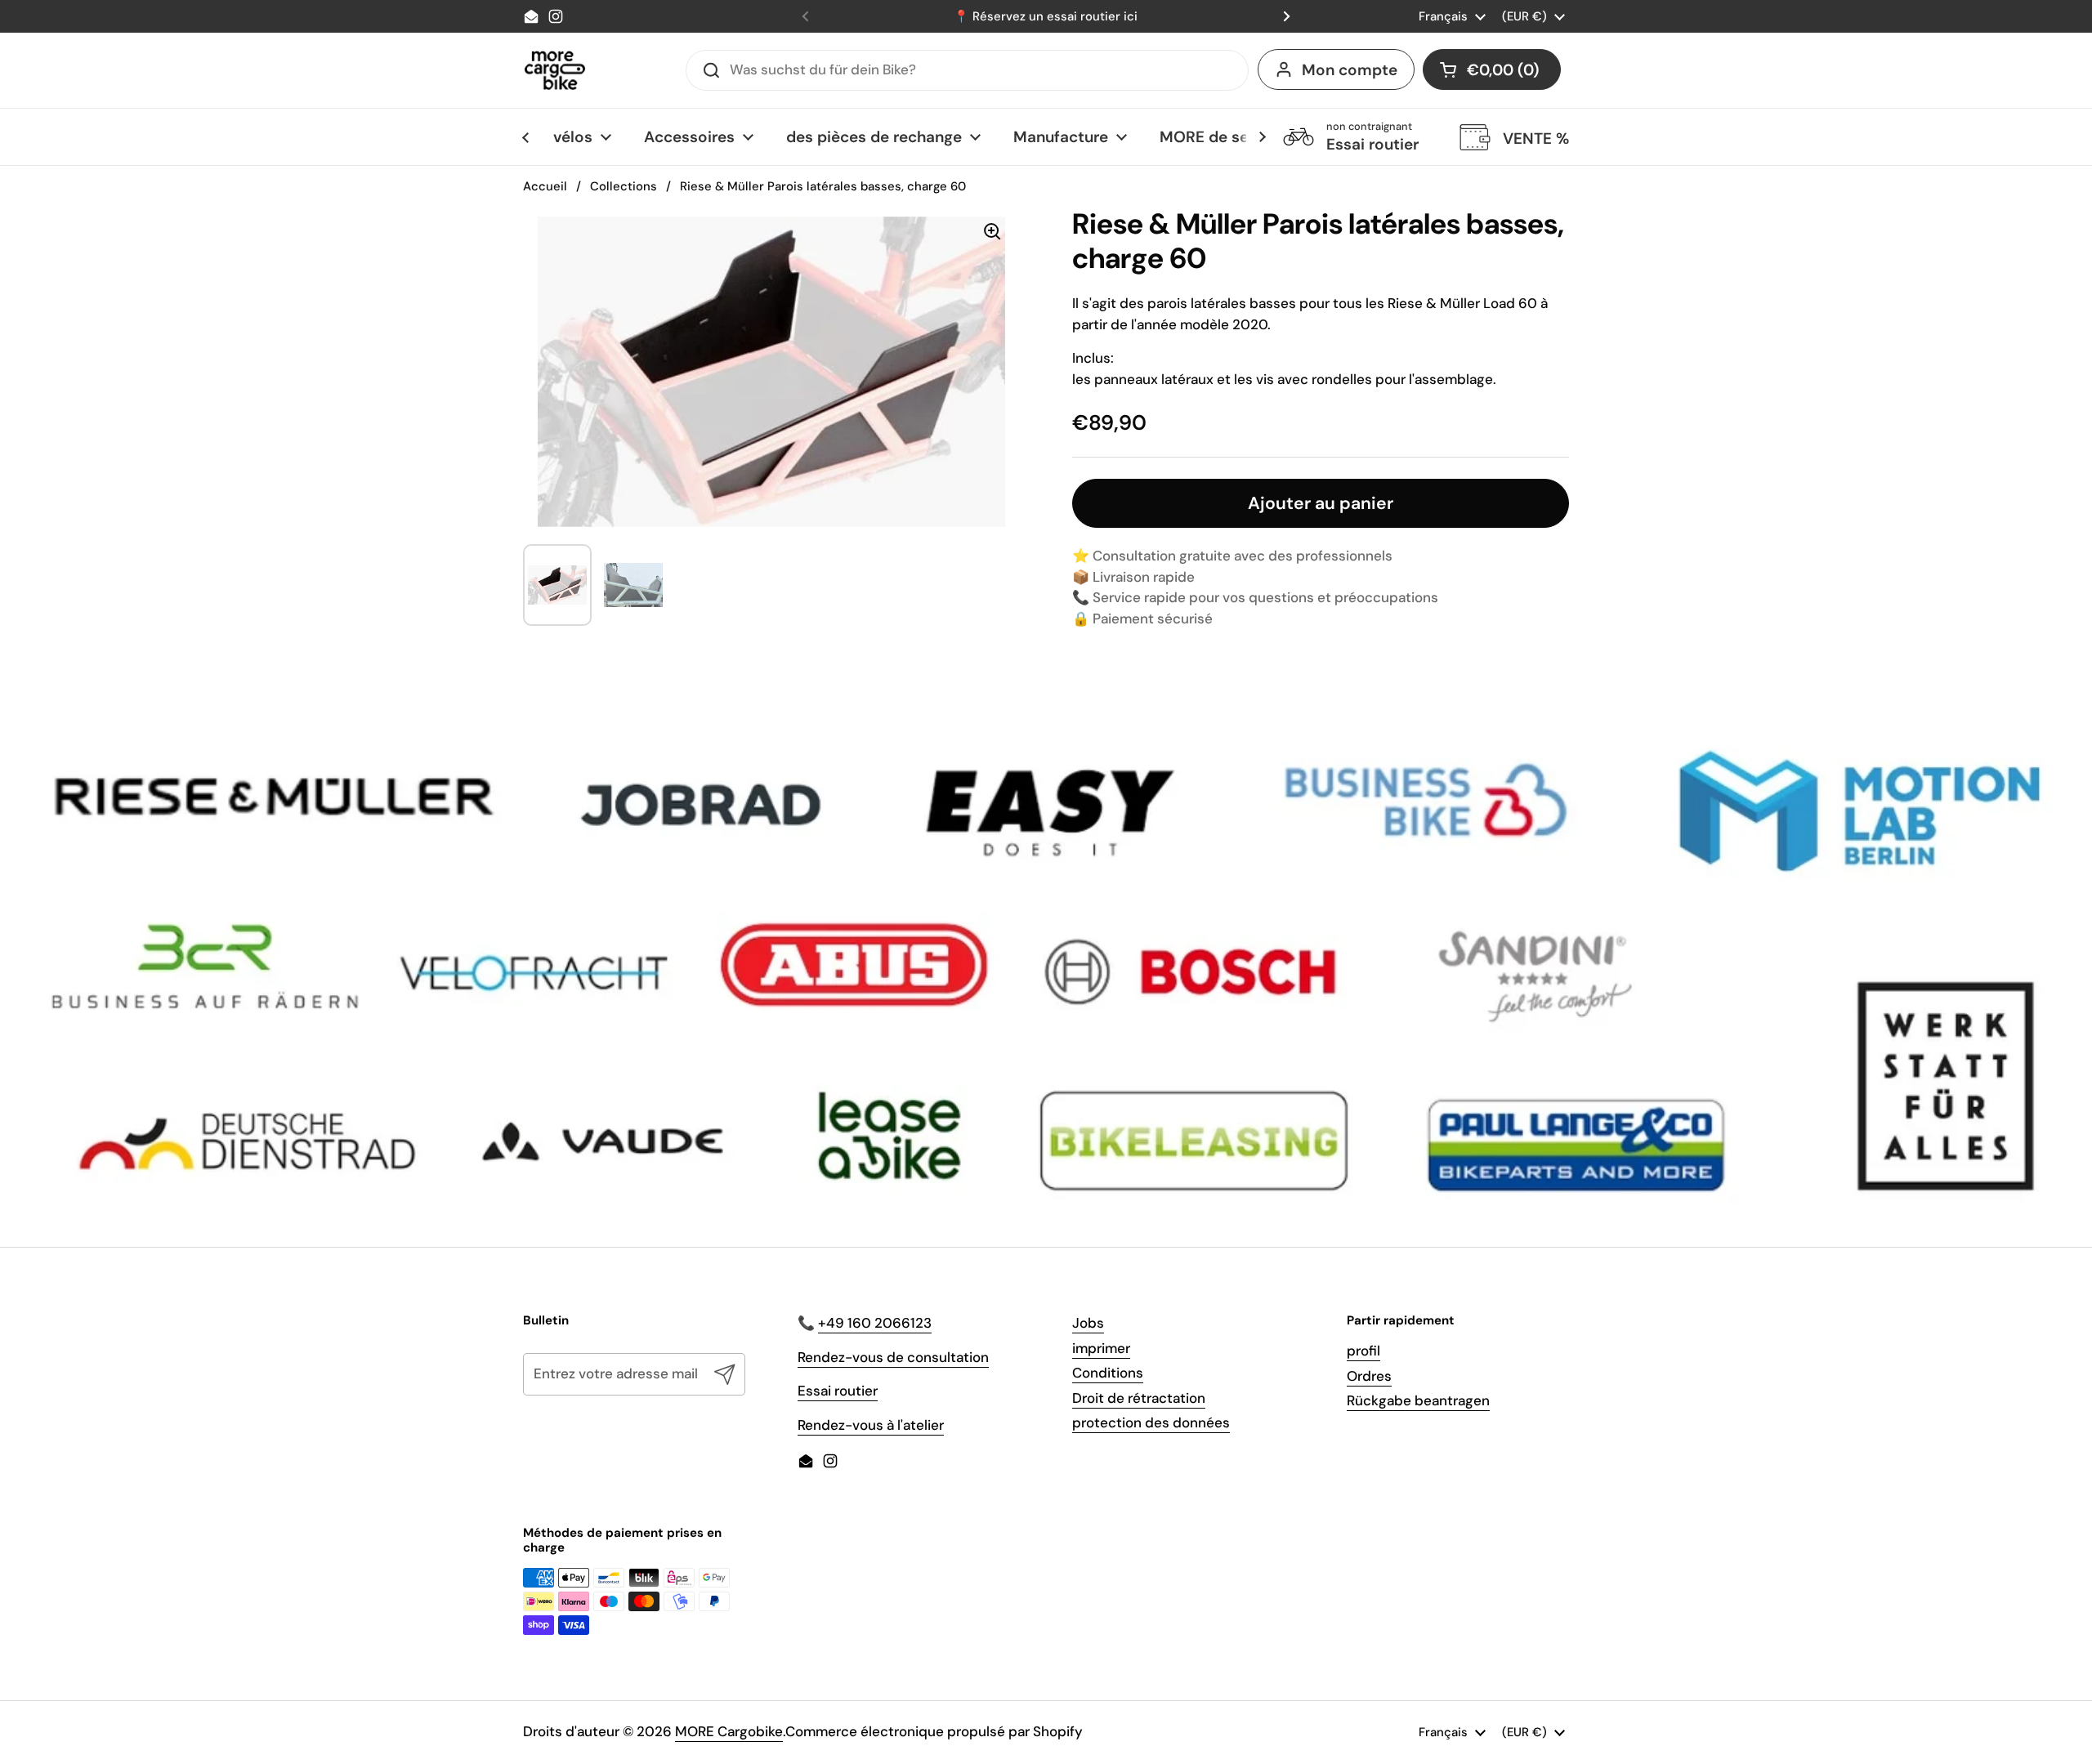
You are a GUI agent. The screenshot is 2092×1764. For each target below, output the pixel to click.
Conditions (1108, 1373)
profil (1363, 1351)
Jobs (1088, 1323)
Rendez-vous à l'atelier (871, 1425)
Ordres (1369, 1376)
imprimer (1101, 1348)
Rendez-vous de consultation (893, 1357)
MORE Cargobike (729, 1731)
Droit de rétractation (1139, 1398)
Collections (624, 186)
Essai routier (838, 1391)
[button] (1492, 69)
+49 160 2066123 (875, 1323)
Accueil (545, 186)
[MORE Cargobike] (555, 70)
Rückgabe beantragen (1418, 1400)
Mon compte (1350, 70)
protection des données (1151, 1422)
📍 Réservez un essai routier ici (1046, 16)
